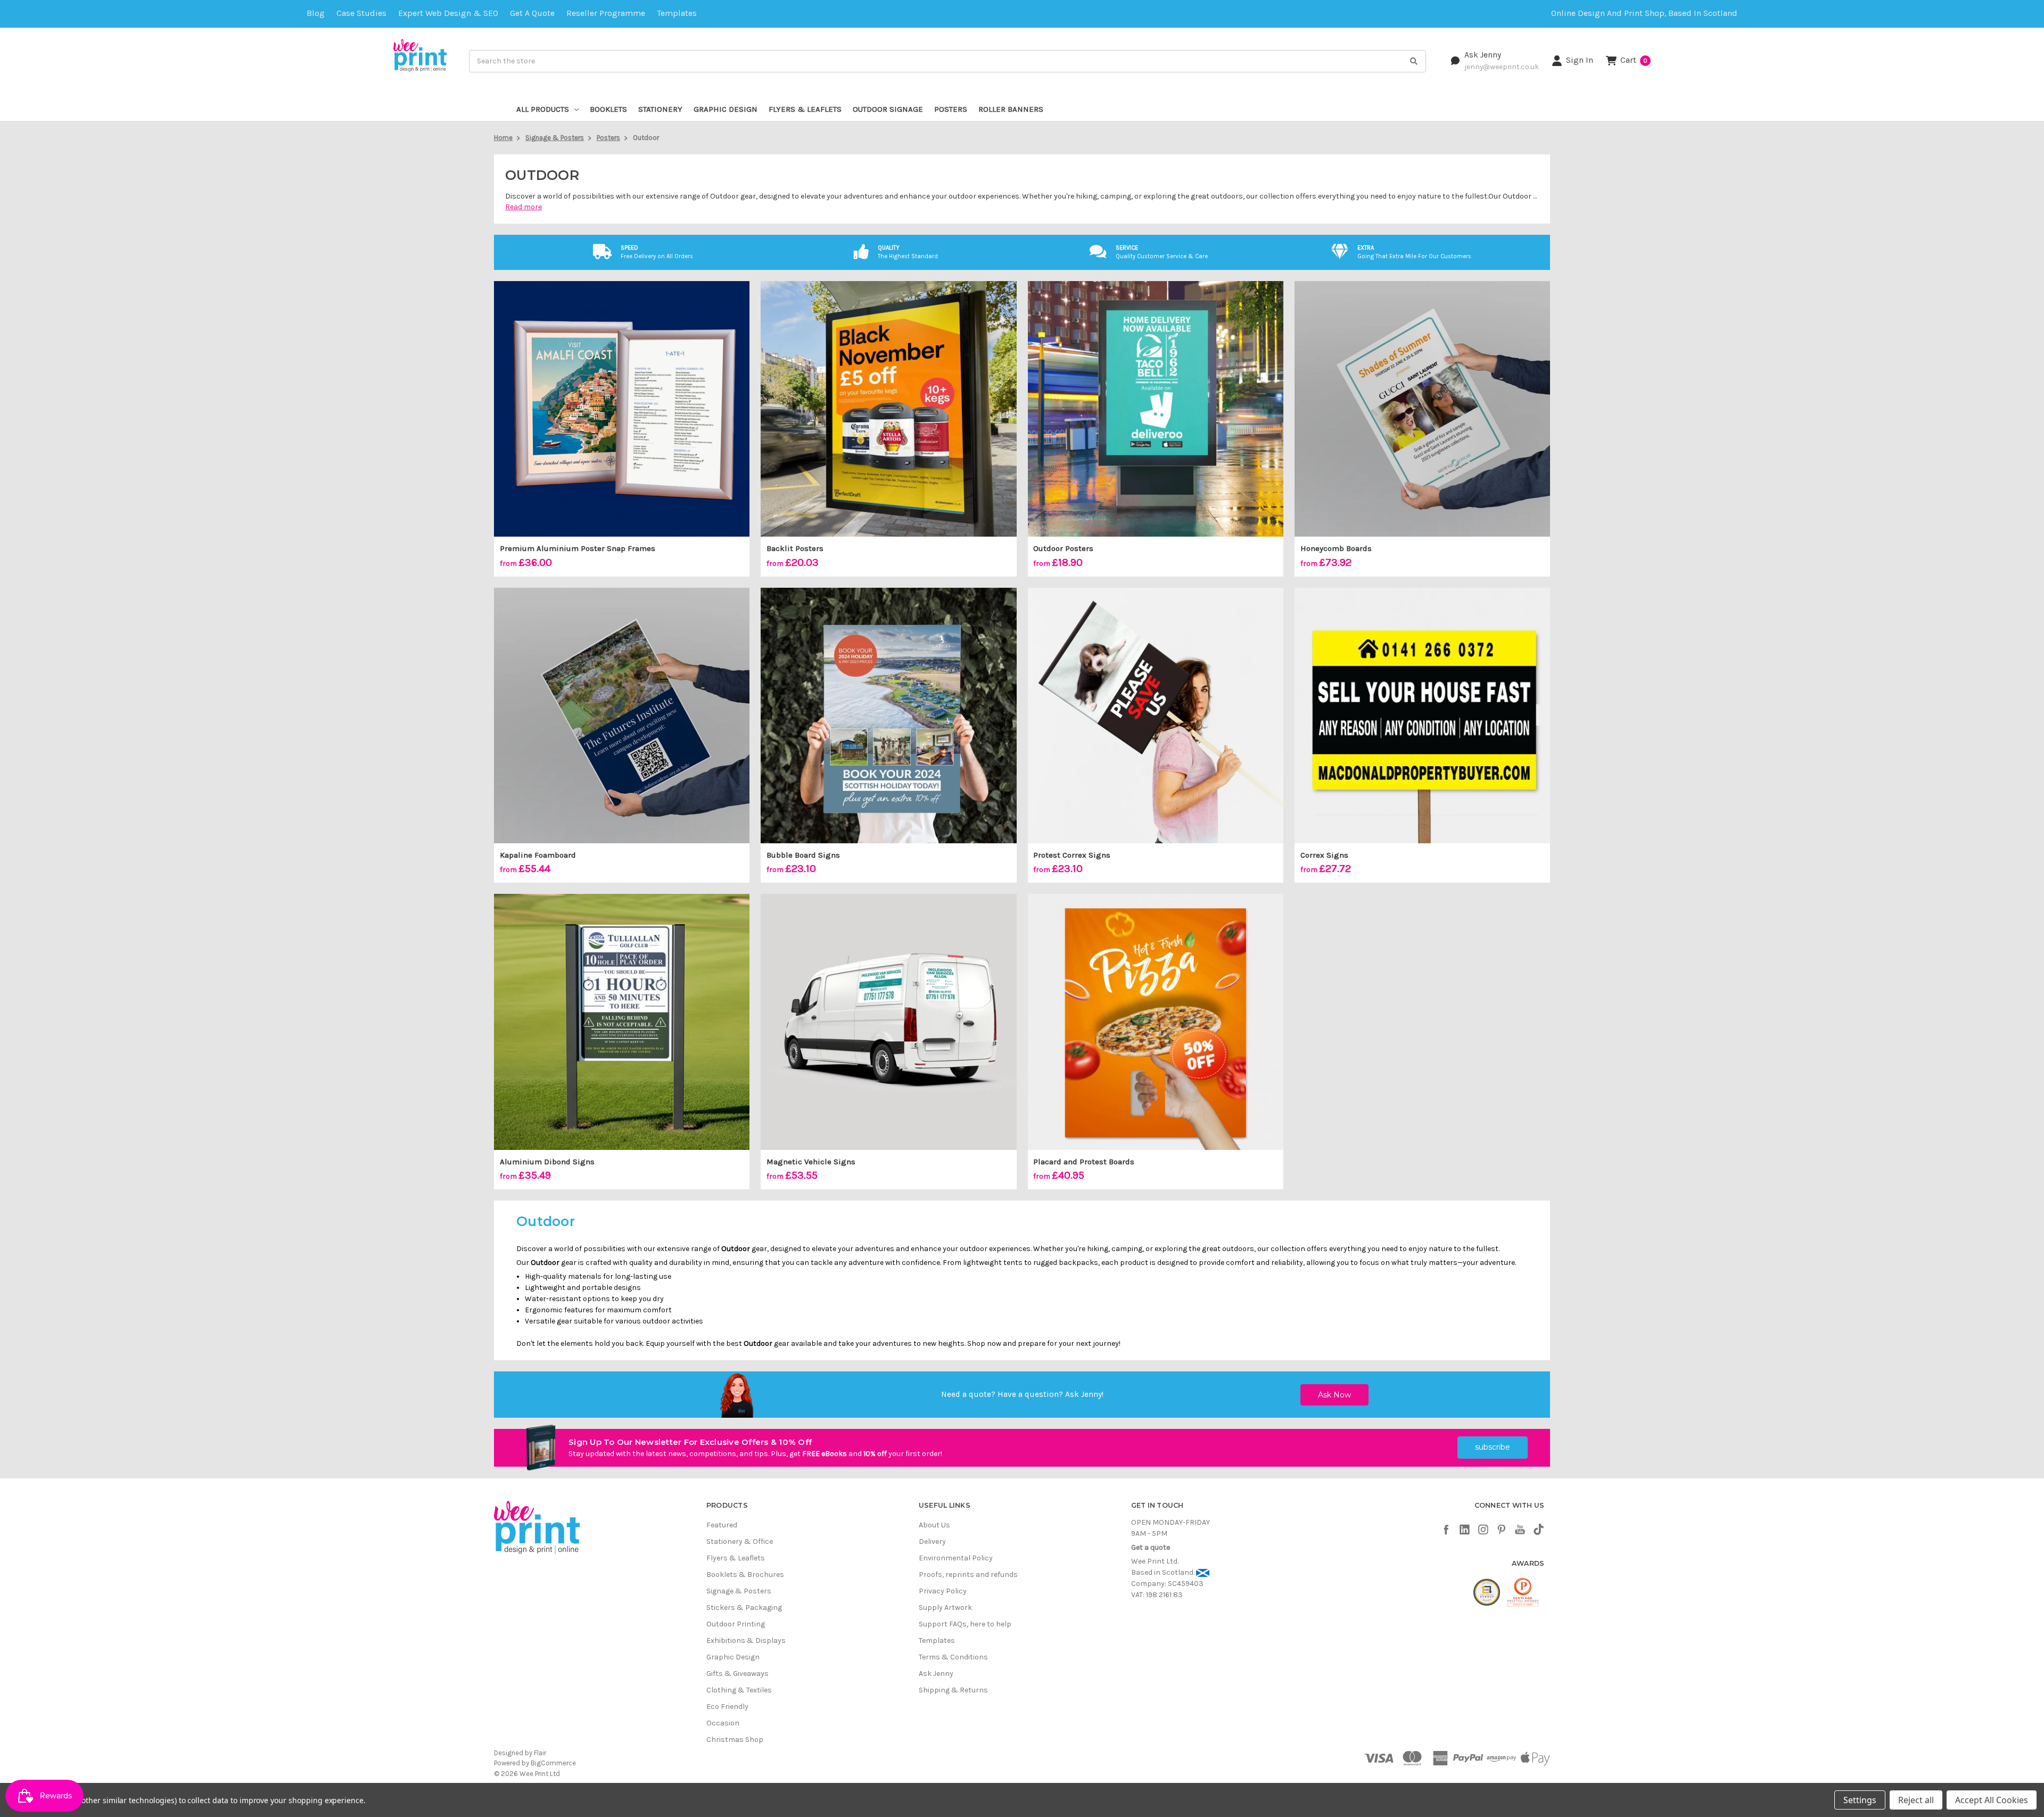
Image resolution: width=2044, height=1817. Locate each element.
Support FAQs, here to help (965, 1624)
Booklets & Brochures (745, 1575)
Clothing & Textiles (739, 1690)
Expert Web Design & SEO (448, 13)
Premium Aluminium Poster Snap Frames (578, 548)
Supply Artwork (945, 1608)
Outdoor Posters (1063, 548)
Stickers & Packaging (744, 1608)
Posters (951, 109)
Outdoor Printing (736, 1624)
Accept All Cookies (1992, 1800)
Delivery (932, 1541)
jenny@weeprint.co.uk (1502, 67)
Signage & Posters (739, 1591)
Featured (722, 1525)
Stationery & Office (740, 1541)
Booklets (608, 109)
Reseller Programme (606, 13)
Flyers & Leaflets (805, 109)
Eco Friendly (727, 1707)
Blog (316, 13)
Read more (524, 207)
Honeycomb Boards (1336, 548)
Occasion (723, 1723)
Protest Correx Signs (1072, 855)
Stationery (660, 109)
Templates (677, 13)
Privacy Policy (943, 1591)
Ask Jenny (1483, 55)
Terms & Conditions (953, 1657)
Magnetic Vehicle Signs (811, 1162)
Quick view (622, 409)
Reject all (1916, 1800)
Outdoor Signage (888, 109)
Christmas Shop (735, 1740)
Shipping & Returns (953, 1690)
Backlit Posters (795, 548)
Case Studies (361, 13)
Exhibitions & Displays (746, 1641)
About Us (934, 1525)
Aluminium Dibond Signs (547, 1162)
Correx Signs (1324, 855)
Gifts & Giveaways (737, 1674)
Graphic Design (726, 109)
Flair (540, 1753)
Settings (1860, 1800)
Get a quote (532, 13)
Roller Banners (1011, 109)
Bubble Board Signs (803, 855)
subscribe (1493, 1447)
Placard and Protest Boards (1084, 1162)
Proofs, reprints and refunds (968, 1575)
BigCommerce (553, 1763)
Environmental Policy (956, 1558)
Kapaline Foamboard (538, 855)
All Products (543, 109)
